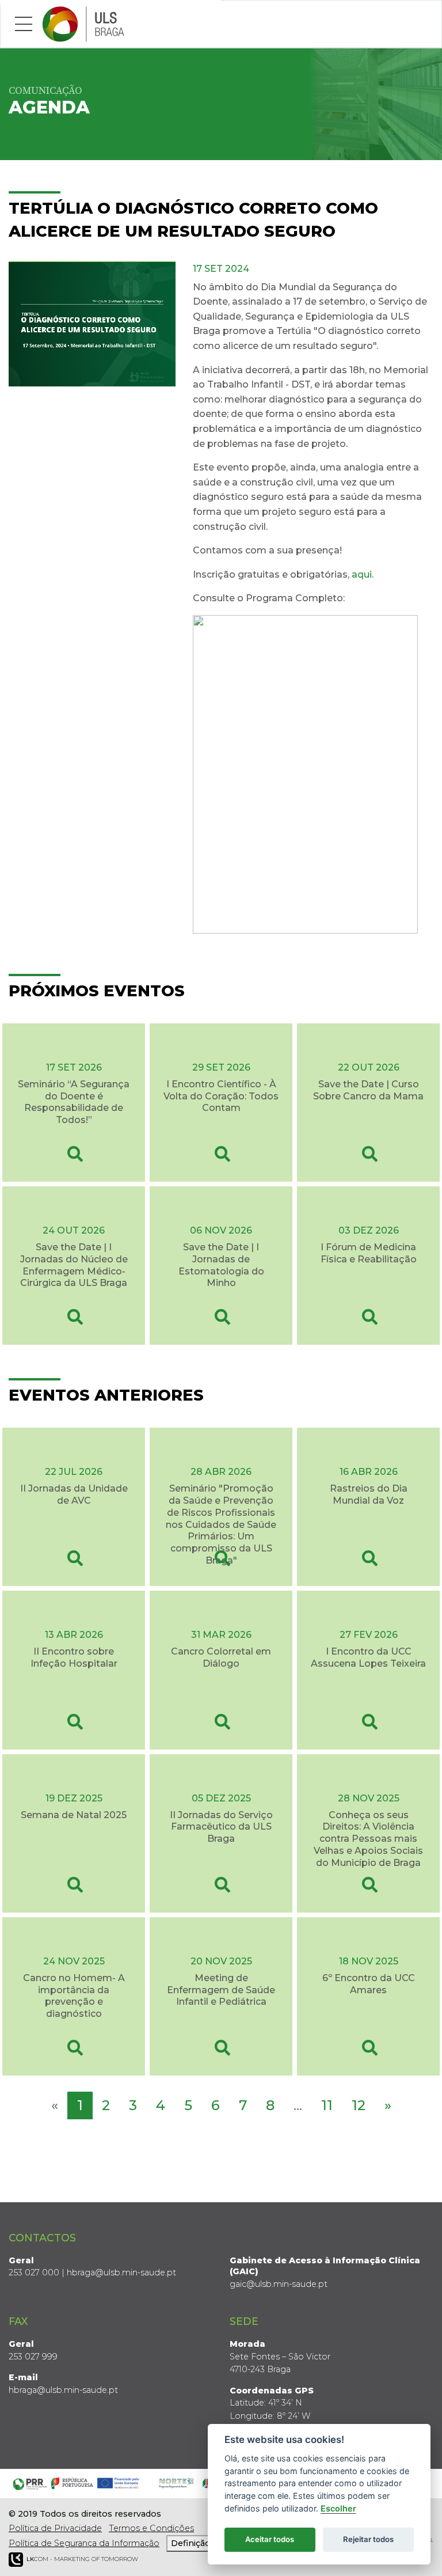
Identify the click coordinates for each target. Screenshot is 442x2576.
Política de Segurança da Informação (84, 2543)
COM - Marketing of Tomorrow (82, 2559)
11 (327, 2105)
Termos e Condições (151, 2528)
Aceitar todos (270, 2539)
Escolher (338, 2508)
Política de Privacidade (55, 2528)
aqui (362, 574)
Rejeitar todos (368, 2539)
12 (359, 2105)
